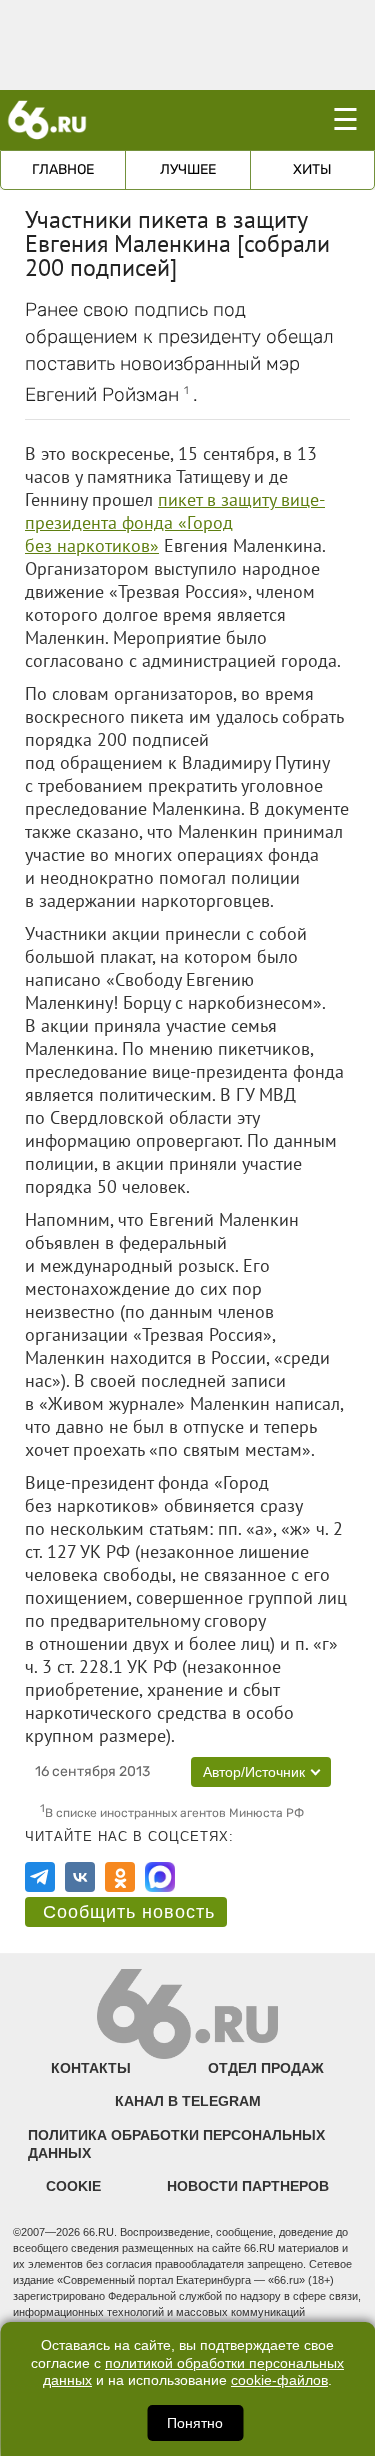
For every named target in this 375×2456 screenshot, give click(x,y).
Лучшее (188, 169)
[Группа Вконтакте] (80, 1877)
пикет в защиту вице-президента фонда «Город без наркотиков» (175, 522)
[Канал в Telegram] (40, 1877)
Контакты (91, 2068)
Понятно (195, 2423)
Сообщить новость (129, 1912)
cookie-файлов (279, 2380)
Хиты (312, 169)
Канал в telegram (188, 2101)
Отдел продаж (266, 2068)
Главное (63, 169)
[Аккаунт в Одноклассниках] (120, 1877)
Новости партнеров (248, 2186)
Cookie (73, 2186)
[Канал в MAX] (160, 1877)
